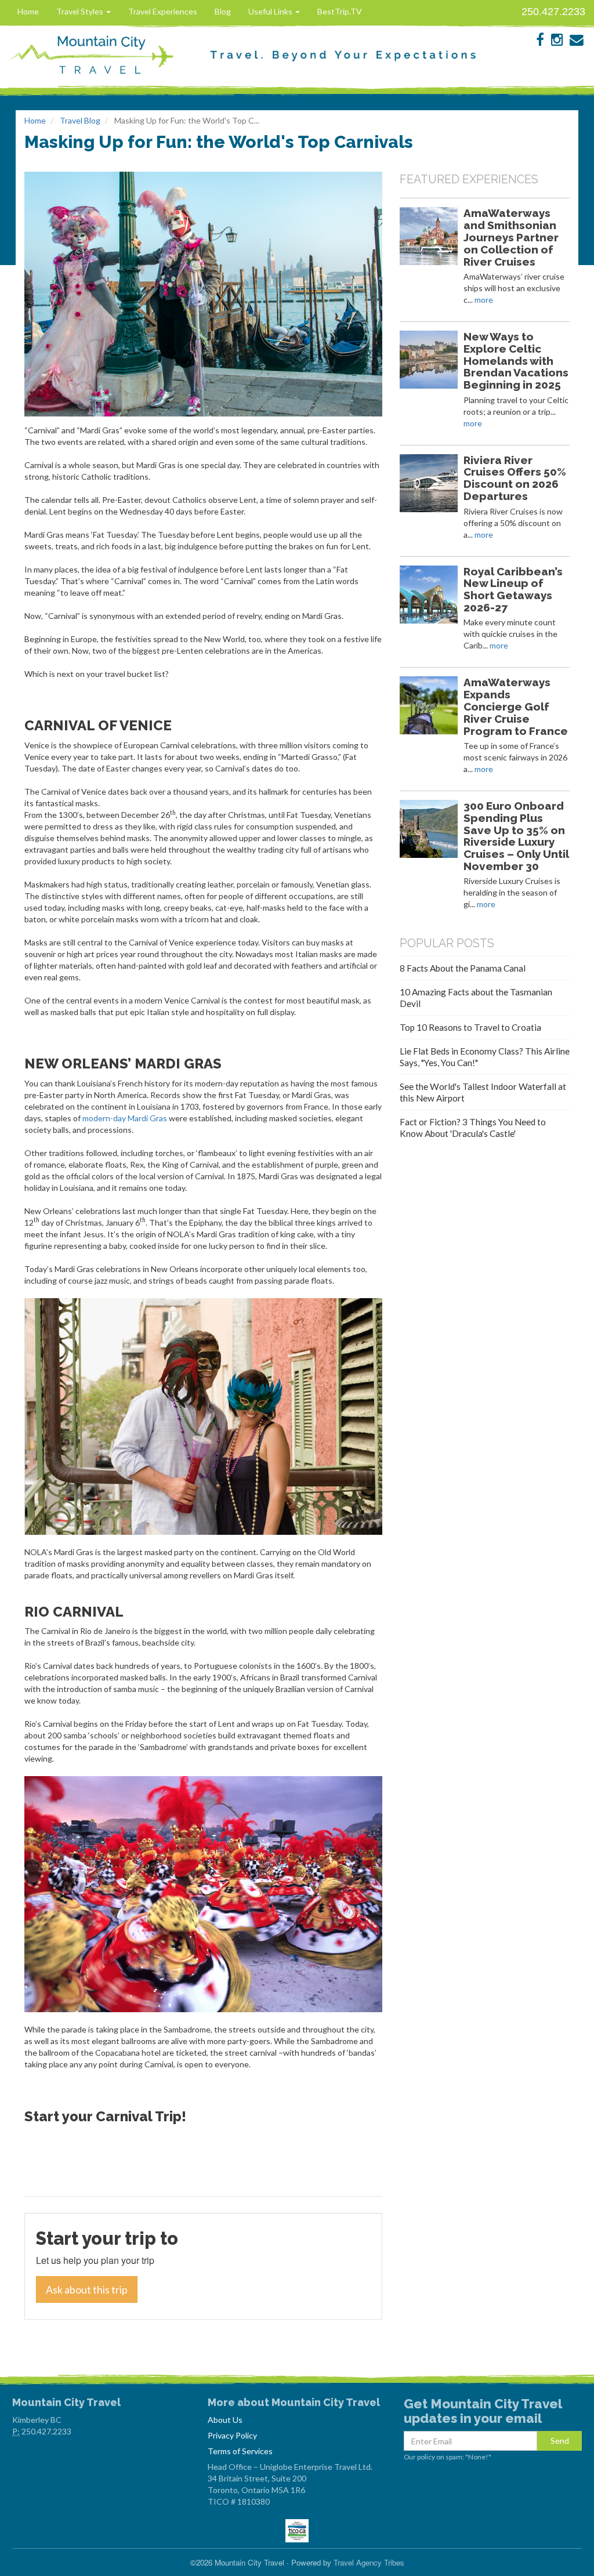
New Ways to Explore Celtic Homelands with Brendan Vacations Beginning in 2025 (516, 361)
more (484, 300)
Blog (223, 11)
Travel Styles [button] (81, 11)
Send (560, 2441)
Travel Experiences (163, 11)
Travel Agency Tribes (369, 2562)
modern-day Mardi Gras (125, 1118)
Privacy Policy (232, 2435)
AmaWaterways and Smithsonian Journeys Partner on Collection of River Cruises (511, 237)
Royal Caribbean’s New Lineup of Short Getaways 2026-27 (513, 589)
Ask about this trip (87, 2289)
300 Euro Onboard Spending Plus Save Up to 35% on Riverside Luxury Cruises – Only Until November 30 (516, 836)
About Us (225, 2420)
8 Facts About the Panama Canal (463, 968)
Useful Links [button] (271, 11)
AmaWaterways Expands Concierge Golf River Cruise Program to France (516, 706)
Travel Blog (80, 120)
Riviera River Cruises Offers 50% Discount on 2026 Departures (515, 478)
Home (28, 11)
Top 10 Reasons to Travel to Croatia (470, 1027)
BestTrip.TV (340, 11)
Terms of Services (240, 2451)
